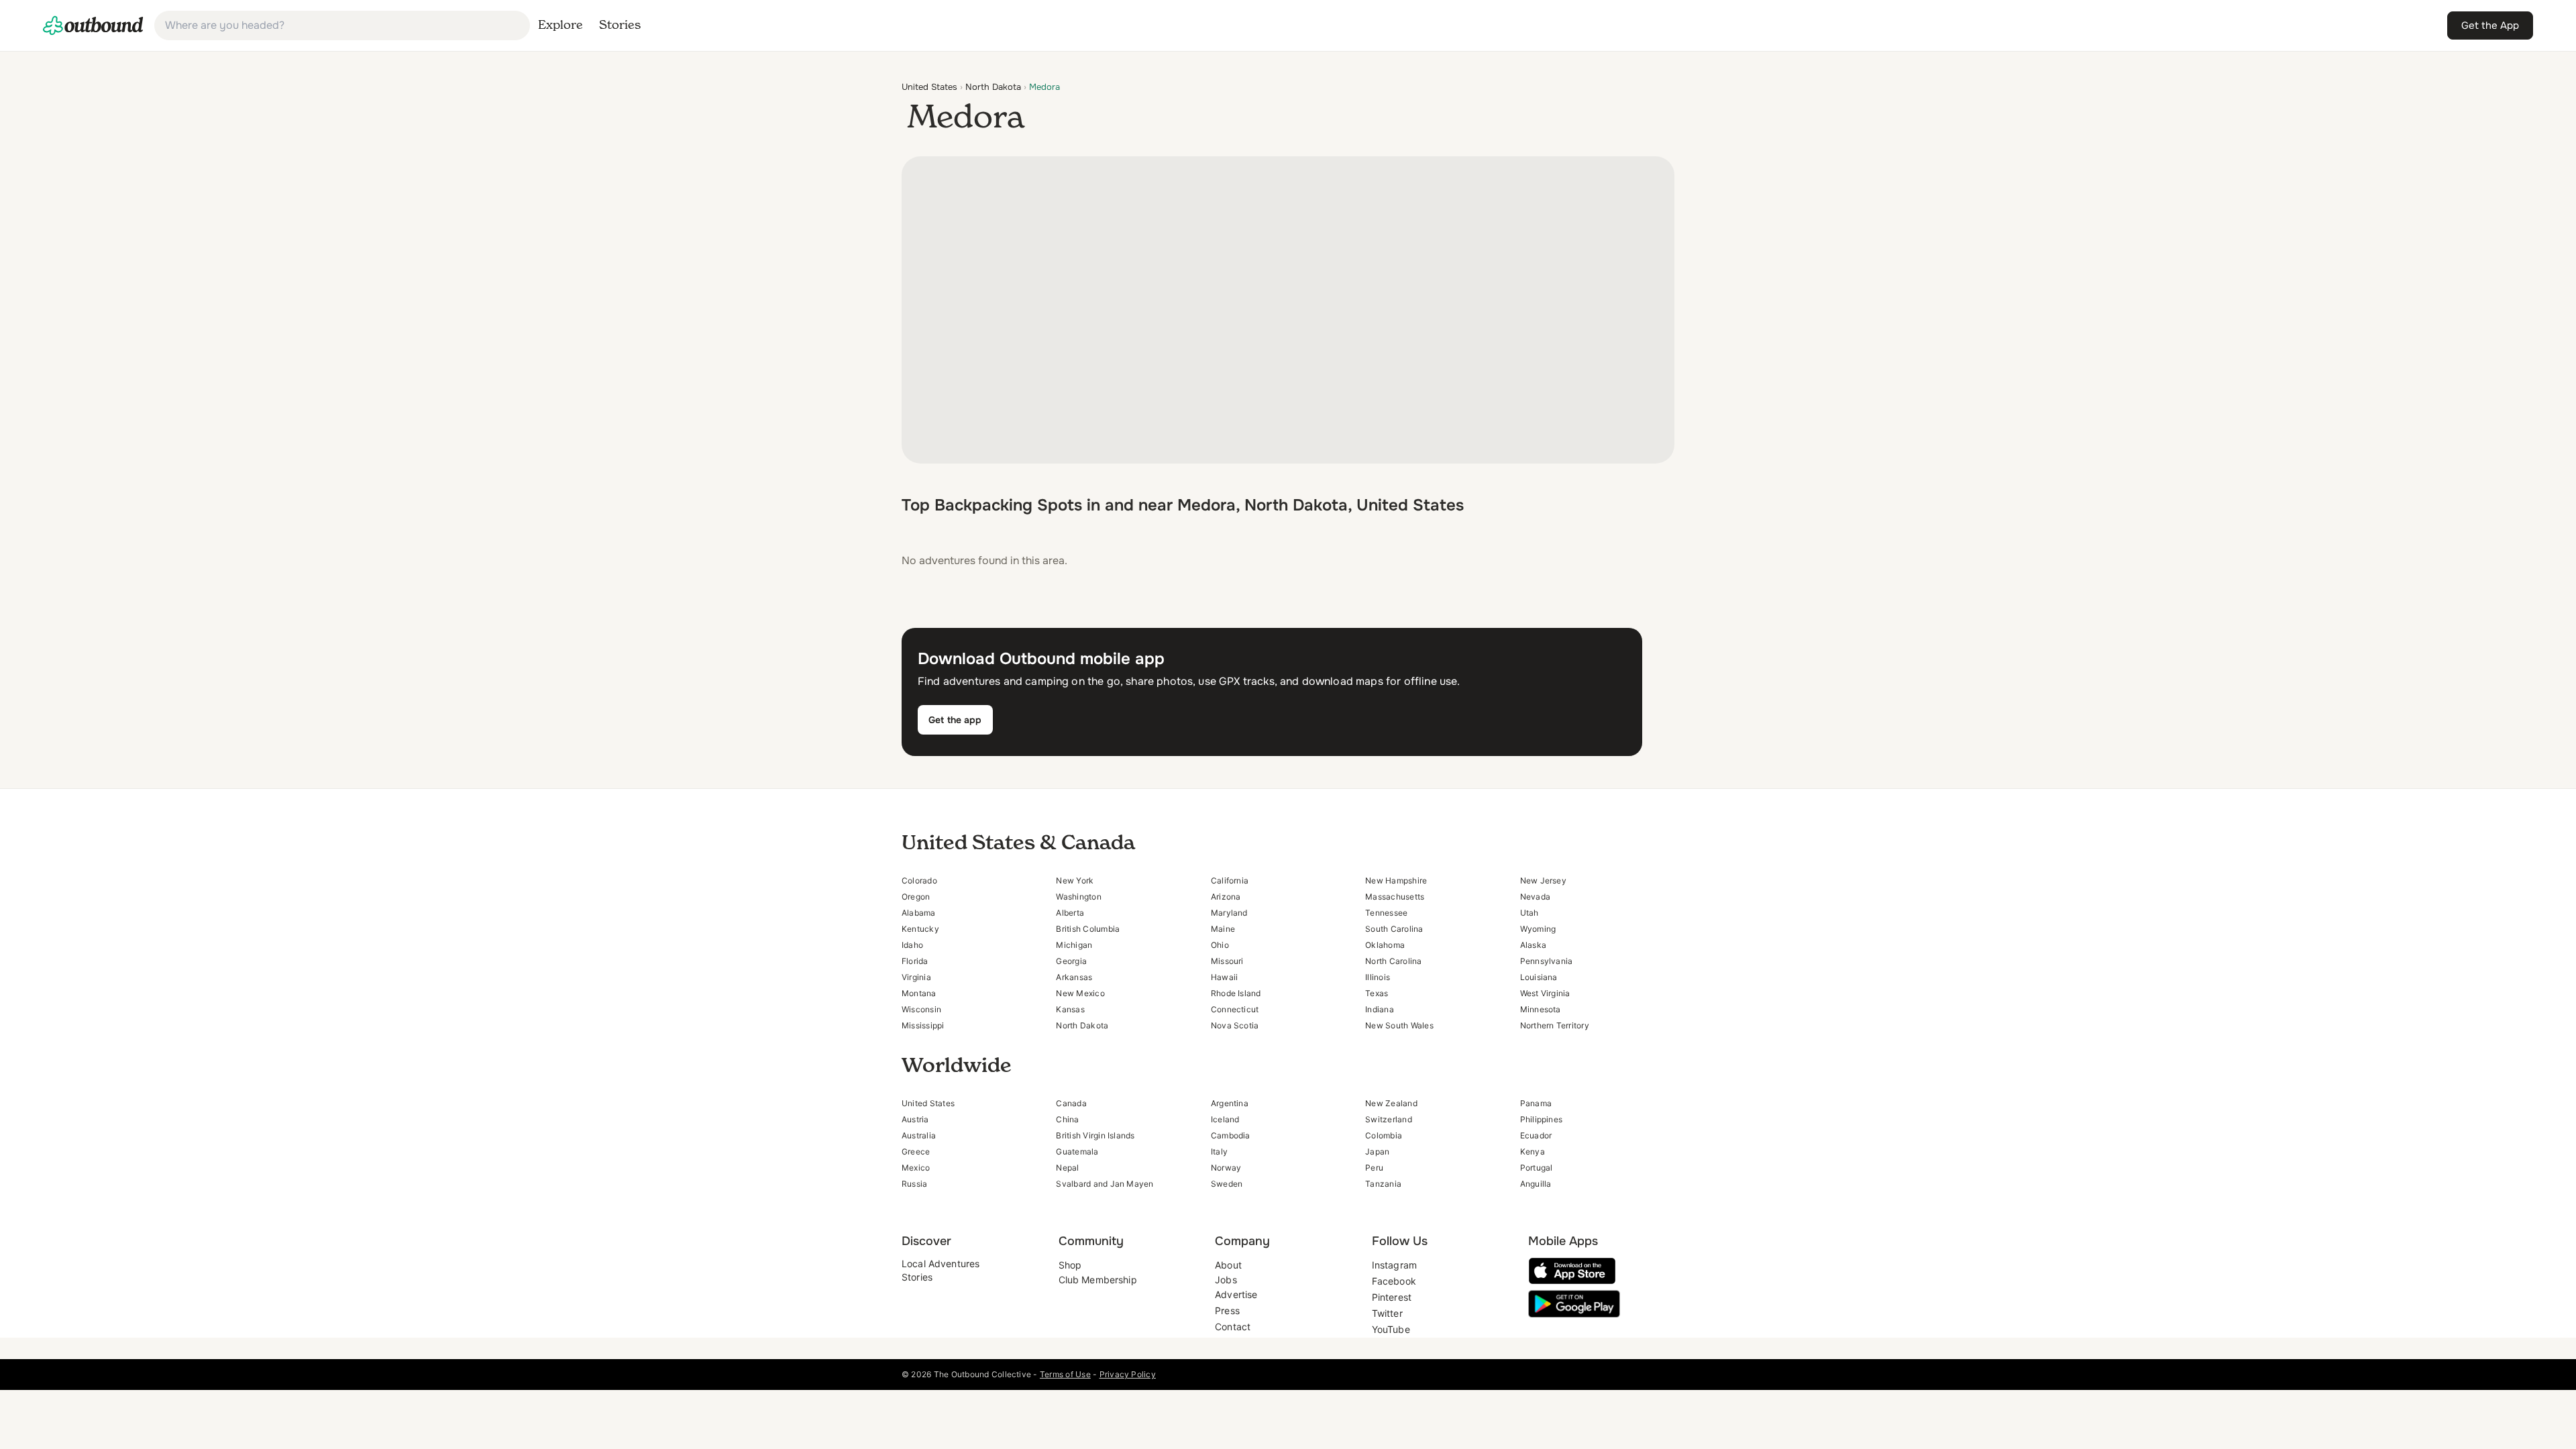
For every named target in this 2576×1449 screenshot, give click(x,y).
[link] (93, 25)
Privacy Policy (1128, 1374)
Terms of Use (1065, 1374)
